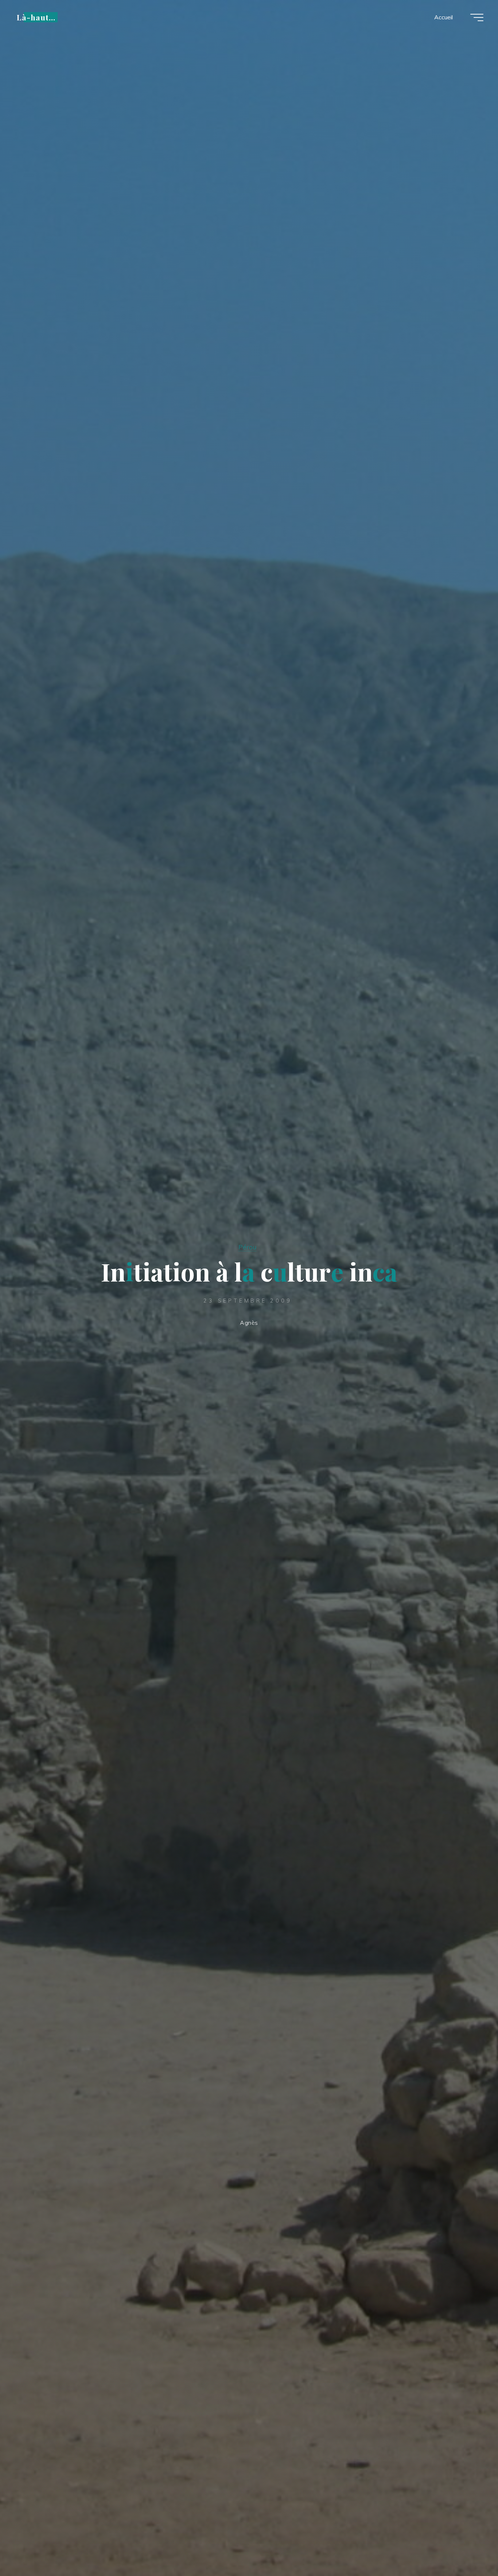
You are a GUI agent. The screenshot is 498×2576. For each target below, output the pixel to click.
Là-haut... (36, 17)
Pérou (247, 1247)
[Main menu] (477, 17)
